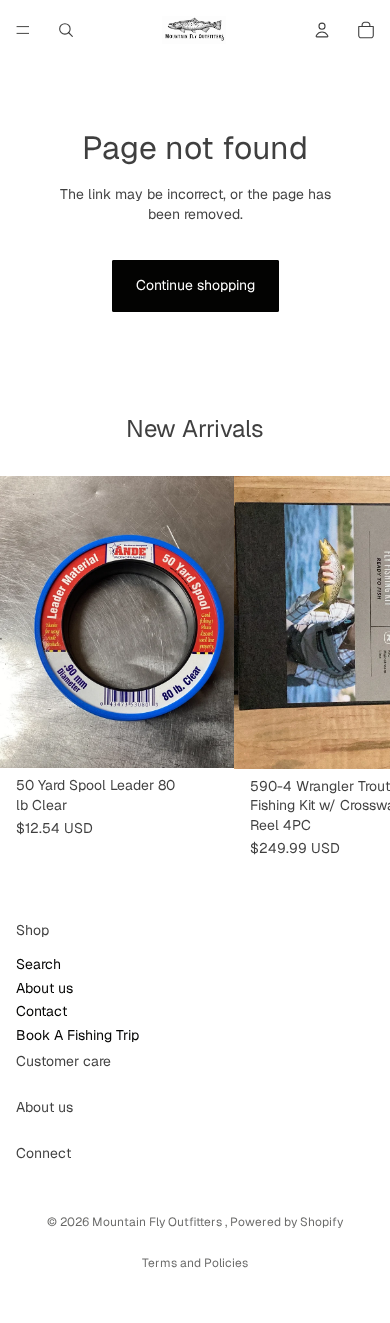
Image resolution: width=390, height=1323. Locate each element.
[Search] (66, 30)
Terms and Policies (195, 1263)
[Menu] (23, 30)
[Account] (322, 30)
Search (38, 965)
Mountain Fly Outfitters (158, 1222)
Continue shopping (195, 285)
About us (44, 988)
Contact (41, 1012)
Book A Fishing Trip (77, 1035)
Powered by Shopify (286, 1222)
